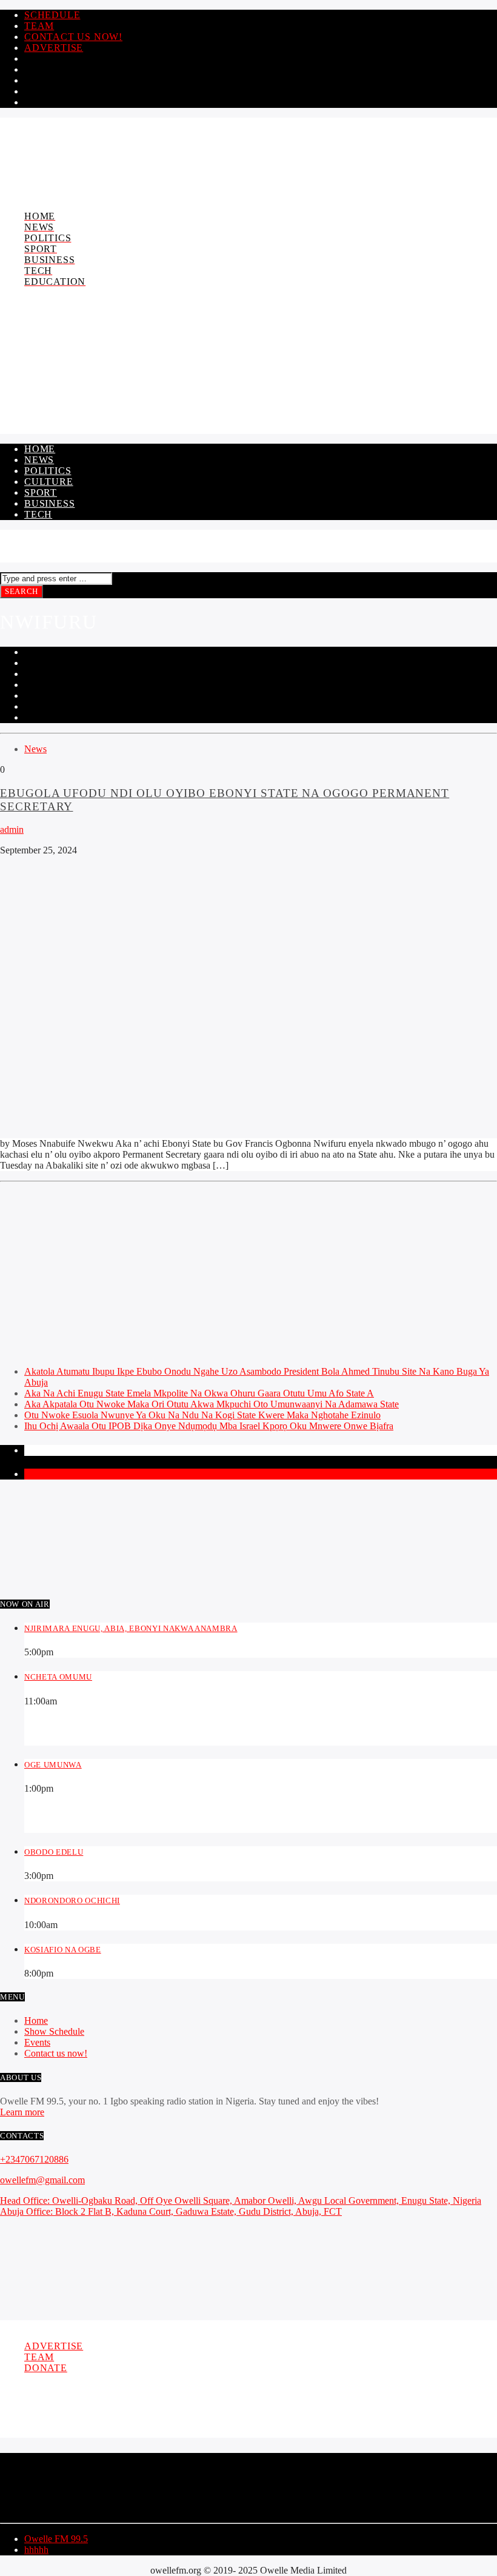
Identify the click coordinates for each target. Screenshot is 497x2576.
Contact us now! (73, 37)
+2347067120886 (34, 2159)
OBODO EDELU (54, 1852)
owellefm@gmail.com (42, 2180)
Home (40, 449)
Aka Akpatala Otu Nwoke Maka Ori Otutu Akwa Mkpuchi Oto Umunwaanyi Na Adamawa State (212, 1404)
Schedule (52, 15)
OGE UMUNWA (53, 1765)
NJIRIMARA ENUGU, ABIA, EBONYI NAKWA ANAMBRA (131, 1628)
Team (39, 26)
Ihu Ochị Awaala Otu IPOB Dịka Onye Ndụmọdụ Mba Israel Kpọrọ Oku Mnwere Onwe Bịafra (209, 1426)
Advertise (54, 48)
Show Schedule (54, 2031)
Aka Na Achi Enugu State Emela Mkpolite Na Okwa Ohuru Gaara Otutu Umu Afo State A (199, 1393)
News (39, 460)
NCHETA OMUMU (58, 1677)
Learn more (22, 2112)
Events (37, 2042)
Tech (38, 514)
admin (12, 829)
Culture (49, 482)
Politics (48, 471)
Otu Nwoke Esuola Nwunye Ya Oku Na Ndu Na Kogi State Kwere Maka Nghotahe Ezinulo (202, 1415)
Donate (46, 2368)
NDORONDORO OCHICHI (72, 1900)
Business (49, 503)
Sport (41, 492)
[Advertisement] (248, 1272)
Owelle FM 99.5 (56, 2539)
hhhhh (36, 2550)
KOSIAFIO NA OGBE (63, 1950)
